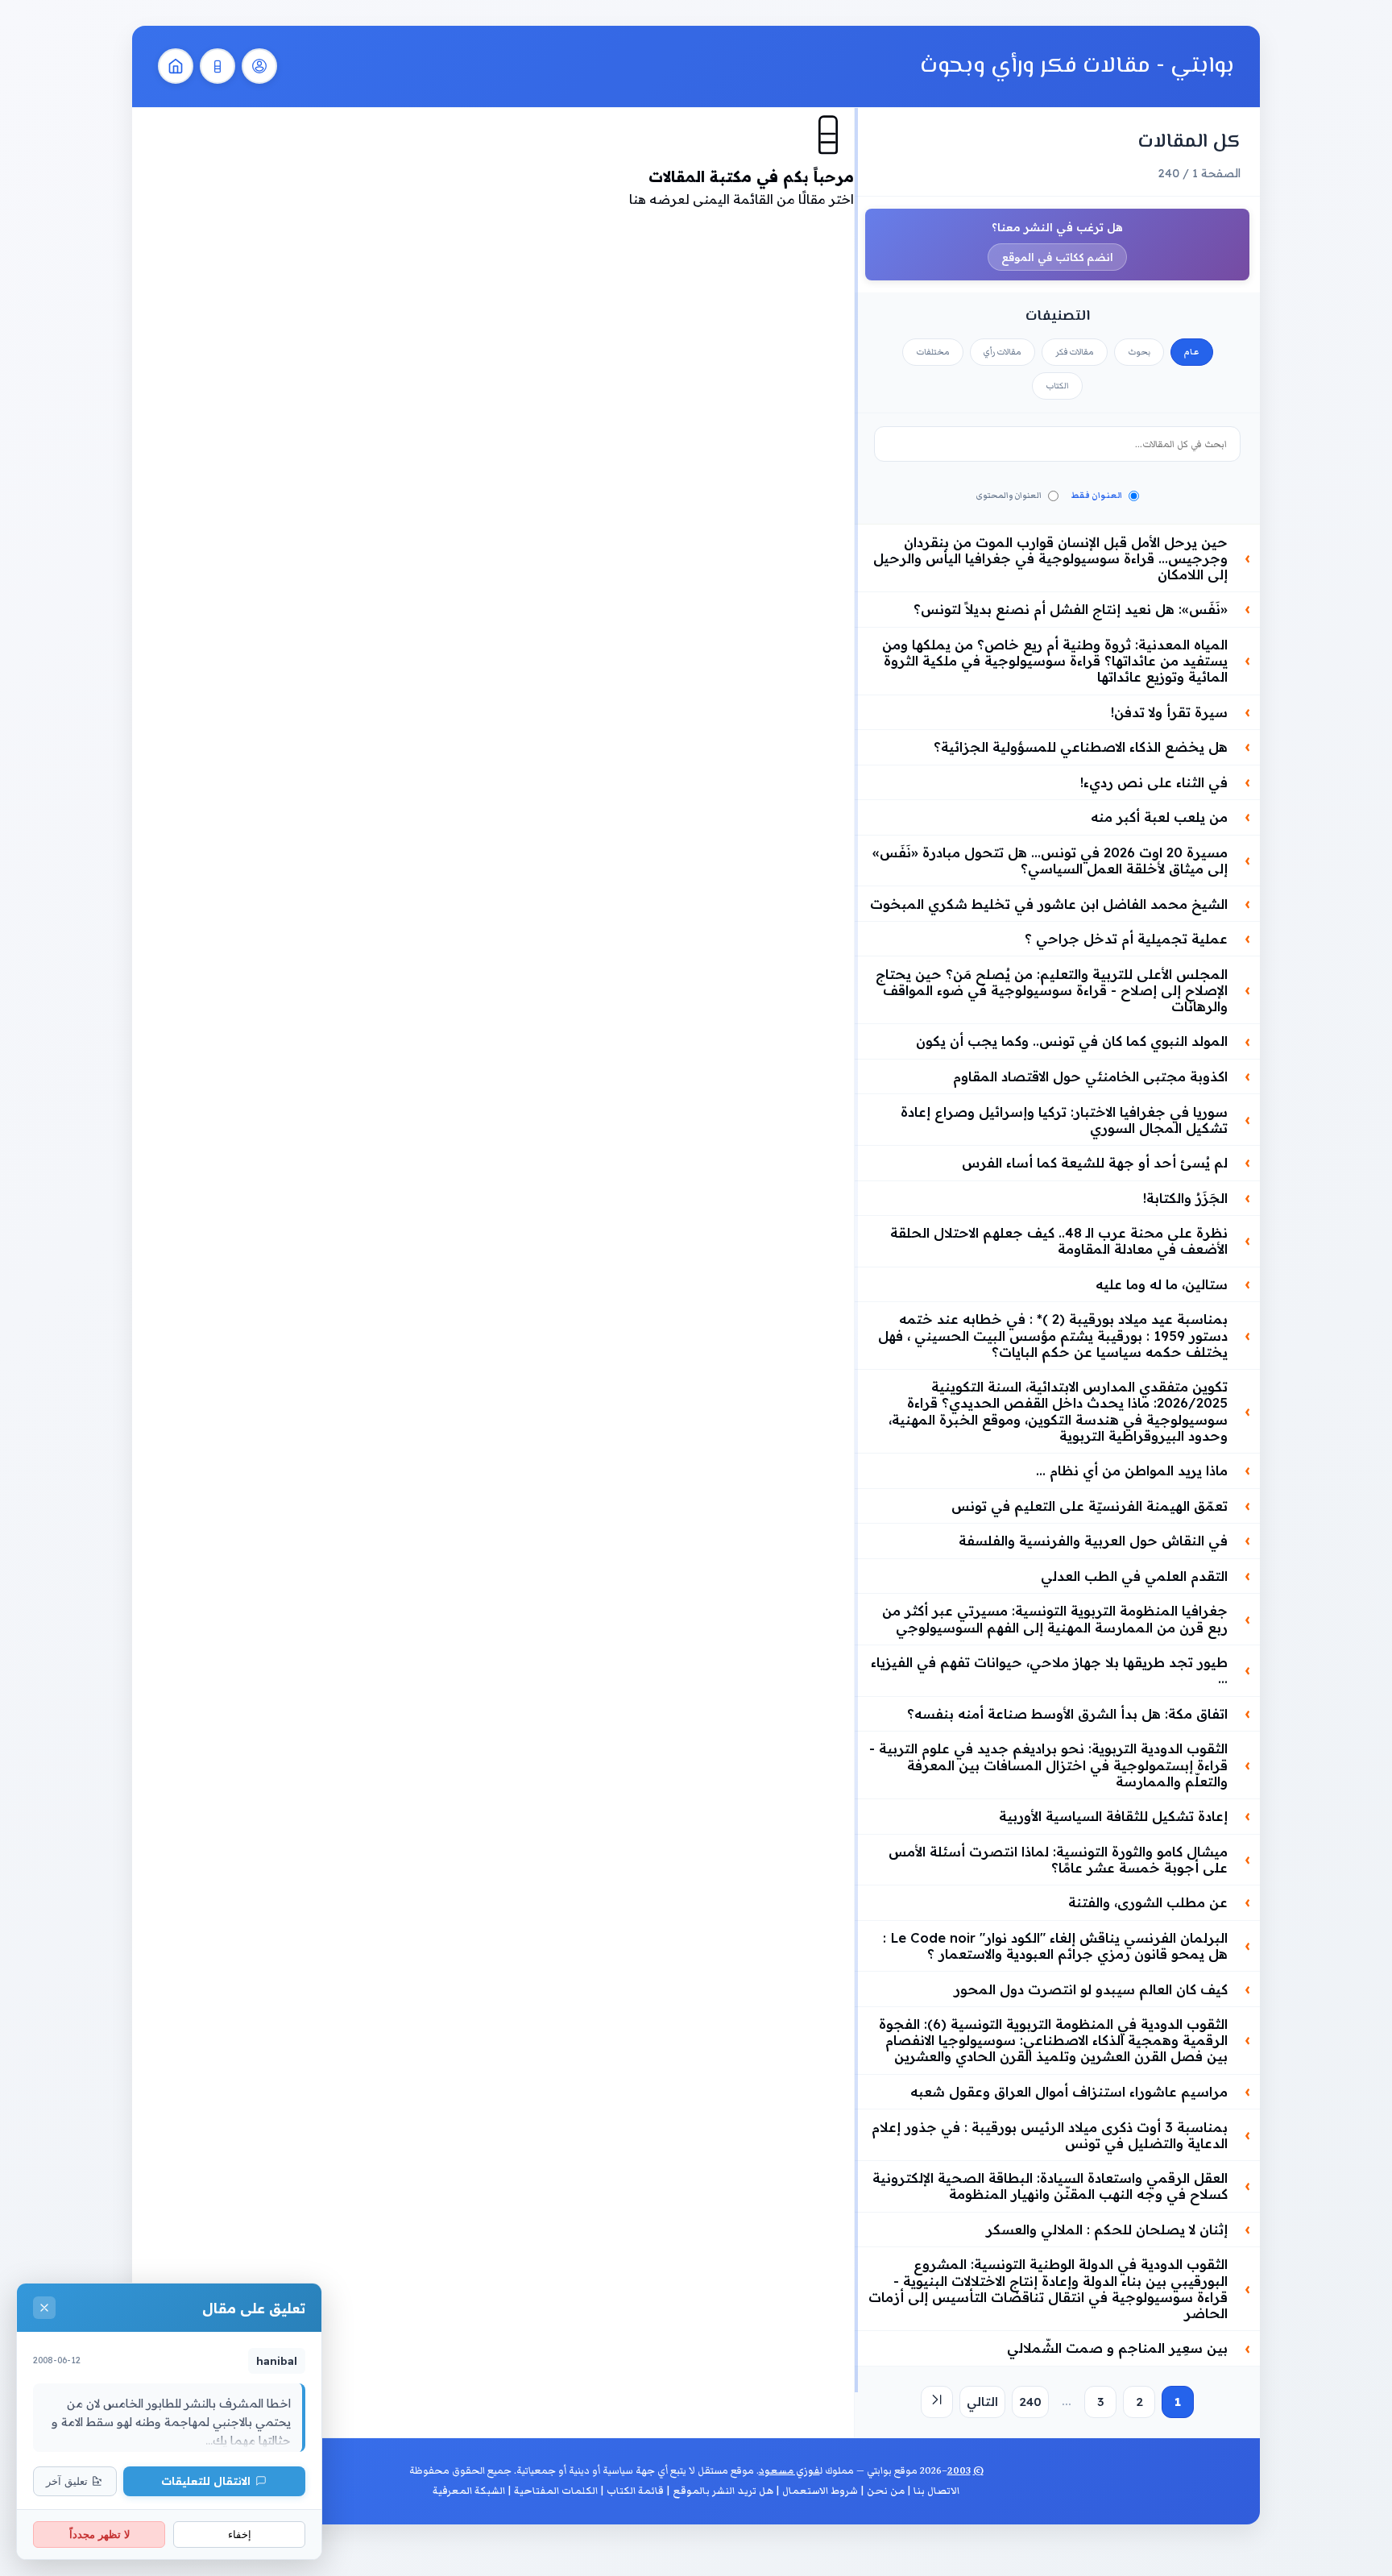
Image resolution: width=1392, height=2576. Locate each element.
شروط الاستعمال (820, 2491)
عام (1192, 352)
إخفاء (240, 2535)
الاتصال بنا (936, 2491)
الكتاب (1057, 386)
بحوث (1139, 352)
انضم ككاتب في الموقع (1057, 257)
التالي (982, 2402)
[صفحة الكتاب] (217, 66)
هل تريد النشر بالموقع (723, 2491)
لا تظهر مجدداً (99, 2535)
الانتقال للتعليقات (206, 2481)
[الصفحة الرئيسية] (176, 66)
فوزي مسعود (789, 2471)
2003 (959, 2471)
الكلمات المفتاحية (556, 2491)
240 (1030, 2402)
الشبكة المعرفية (469, 2491)
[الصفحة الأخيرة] (937, 2402)
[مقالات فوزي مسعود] (259, 66)
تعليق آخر (67, 2481)
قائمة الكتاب (635, 2491)
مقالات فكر (1075, 352)
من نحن (886, 2491)
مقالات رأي (1003, 352)
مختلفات (933, 352)
